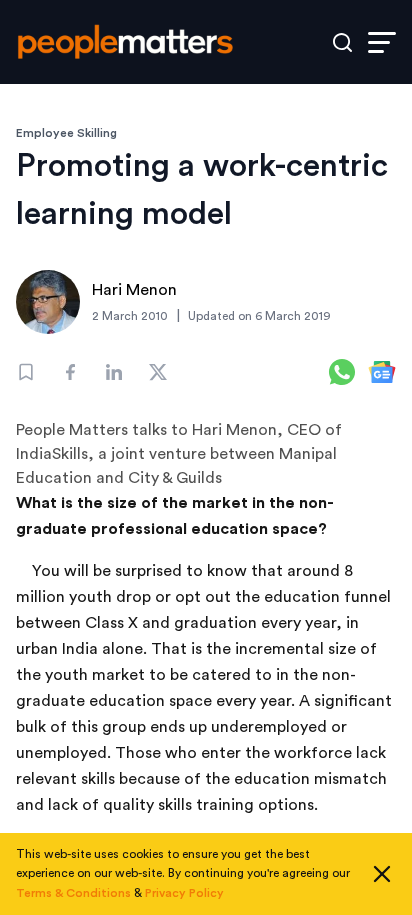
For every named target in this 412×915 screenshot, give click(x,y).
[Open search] (342, 42)
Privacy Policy (184, 893)
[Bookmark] (26, 372)
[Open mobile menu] (382, 42)
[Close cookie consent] (382, 874)
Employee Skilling (66, 133)
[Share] (70, 372)
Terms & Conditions (73, 893)
